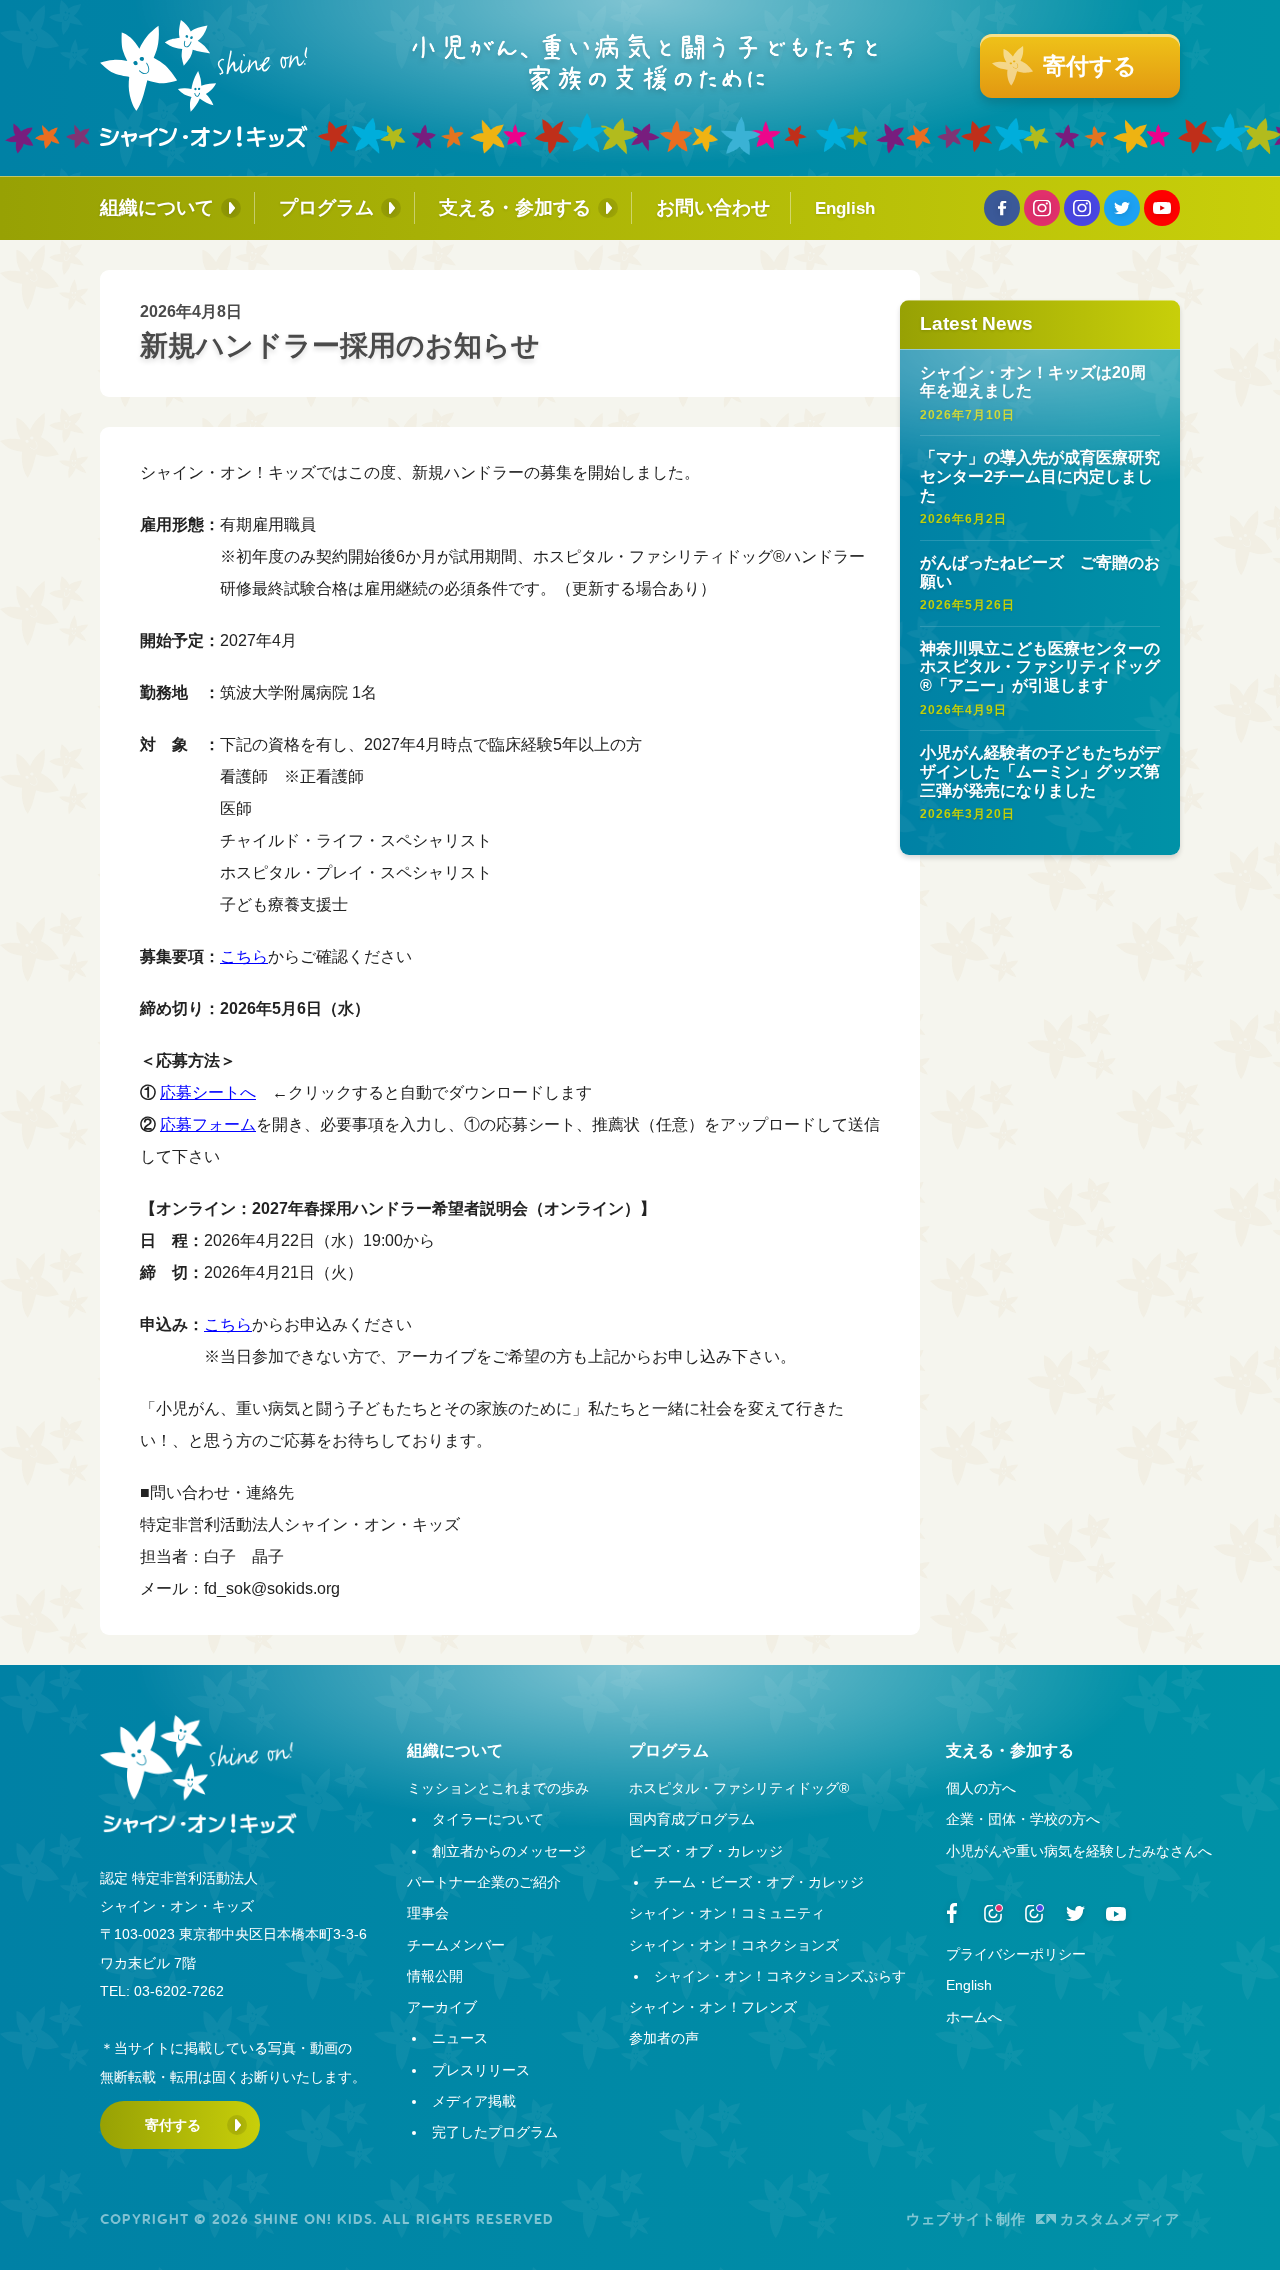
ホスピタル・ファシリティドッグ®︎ (739, 1788)
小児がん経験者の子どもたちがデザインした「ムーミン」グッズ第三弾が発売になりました (1040, 771)
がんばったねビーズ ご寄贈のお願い (1040, 572)
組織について (157, 207)
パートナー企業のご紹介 (484, 1882)
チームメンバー (456, 1945)
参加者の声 (664, 2038)
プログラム (326, 207)
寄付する (173, 2125)
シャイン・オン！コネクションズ (734, 1945)
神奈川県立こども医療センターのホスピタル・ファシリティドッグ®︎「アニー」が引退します (1040, 667)
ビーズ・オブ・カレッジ (706, 1851)
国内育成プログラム (692, 1819)
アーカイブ (442, 2007)
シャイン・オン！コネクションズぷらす (780, 1976)
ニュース (460, 2038)
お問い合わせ (713, 207)
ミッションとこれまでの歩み (498, 1788)
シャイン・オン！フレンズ (713, 2007)
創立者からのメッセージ (509, 1851)
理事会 (428, 1913)
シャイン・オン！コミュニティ (727, 1913)
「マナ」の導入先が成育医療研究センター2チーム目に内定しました (1040, 476)
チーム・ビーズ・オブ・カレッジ (759, 1882)
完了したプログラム (495, 2132)
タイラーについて (488, 1819)
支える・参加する (515, 207)
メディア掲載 (474, 2101)
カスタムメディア (1120, 2219)
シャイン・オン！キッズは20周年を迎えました (1033, 381)
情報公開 (435, 1976)
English (845, 208)
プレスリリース (481, 2070)
